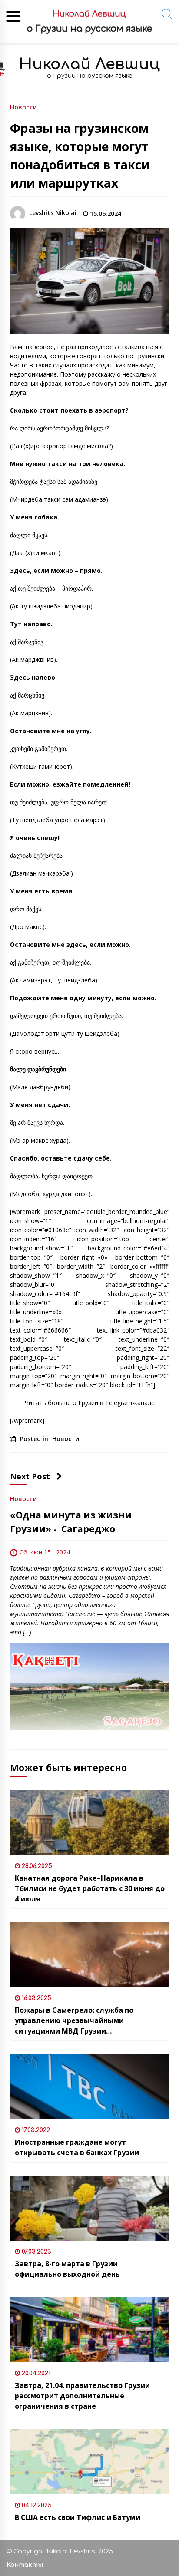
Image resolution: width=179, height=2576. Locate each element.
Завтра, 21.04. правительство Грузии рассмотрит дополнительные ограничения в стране (82, 2396)
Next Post (30, 1476)
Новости (23, 107)
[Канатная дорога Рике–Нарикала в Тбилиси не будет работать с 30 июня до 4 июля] (90, 1822)
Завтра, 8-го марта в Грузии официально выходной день (67, 2269)
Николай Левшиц (89, 64)
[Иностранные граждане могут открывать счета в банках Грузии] (90, 2087)
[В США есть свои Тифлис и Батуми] (90, 2462)
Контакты (25, 2565)
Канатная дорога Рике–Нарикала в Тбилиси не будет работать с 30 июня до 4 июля (90, 1888)
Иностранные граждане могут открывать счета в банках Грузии (77, 2147)
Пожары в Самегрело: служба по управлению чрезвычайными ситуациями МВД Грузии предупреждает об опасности (74, 2021)
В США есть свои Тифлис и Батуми (78, 2517)
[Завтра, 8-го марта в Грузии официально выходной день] (90, 2208)
